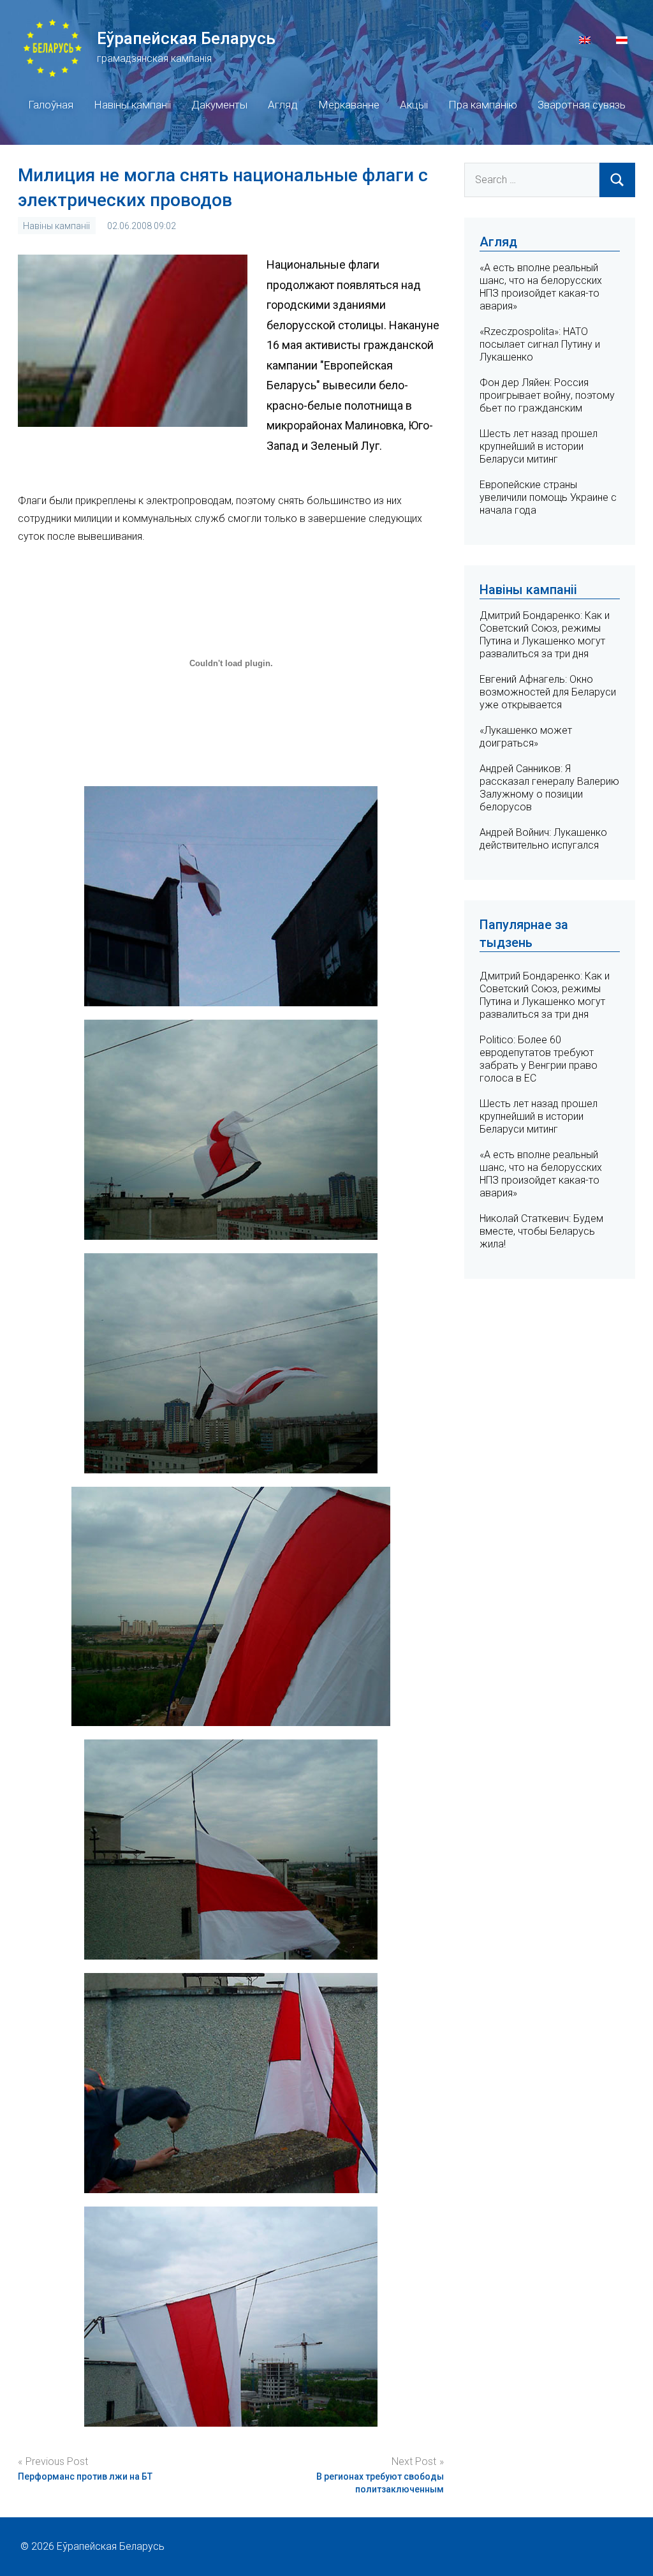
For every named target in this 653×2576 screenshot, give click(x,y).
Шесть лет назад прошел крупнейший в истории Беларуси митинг (539, 446)
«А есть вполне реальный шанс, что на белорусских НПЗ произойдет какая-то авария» (541, 287)
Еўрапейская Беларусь (186, 38)
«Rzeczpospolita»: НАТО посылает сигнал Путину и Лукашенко (540, 344)
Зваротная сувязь (582, 105)
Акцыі (414, 105)
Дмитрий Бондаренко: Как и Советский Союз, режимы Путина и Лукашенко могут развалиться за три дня (545, 635)
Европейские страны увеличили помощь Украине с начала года (548, 497)
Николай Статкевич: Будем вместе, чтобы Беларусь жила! (541, 1231)
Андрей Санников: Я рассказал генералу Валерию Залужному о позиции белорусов (549, 788)
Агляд (283, 105)
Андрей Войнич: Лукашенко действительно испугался (543, 839)
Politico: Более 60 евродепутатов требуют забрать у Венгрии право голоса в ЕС (539, 1059)
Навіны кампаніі (132, 105)
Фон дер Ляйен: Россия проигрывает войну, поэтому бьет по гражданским (547, 395)
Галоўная (51, 105)
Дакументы (219, 105)
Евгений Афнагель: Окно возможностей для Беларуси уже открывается (548, 692)
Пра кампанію (483, 105)
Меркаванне (349, 105)
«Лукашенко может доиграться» (526, 737)
